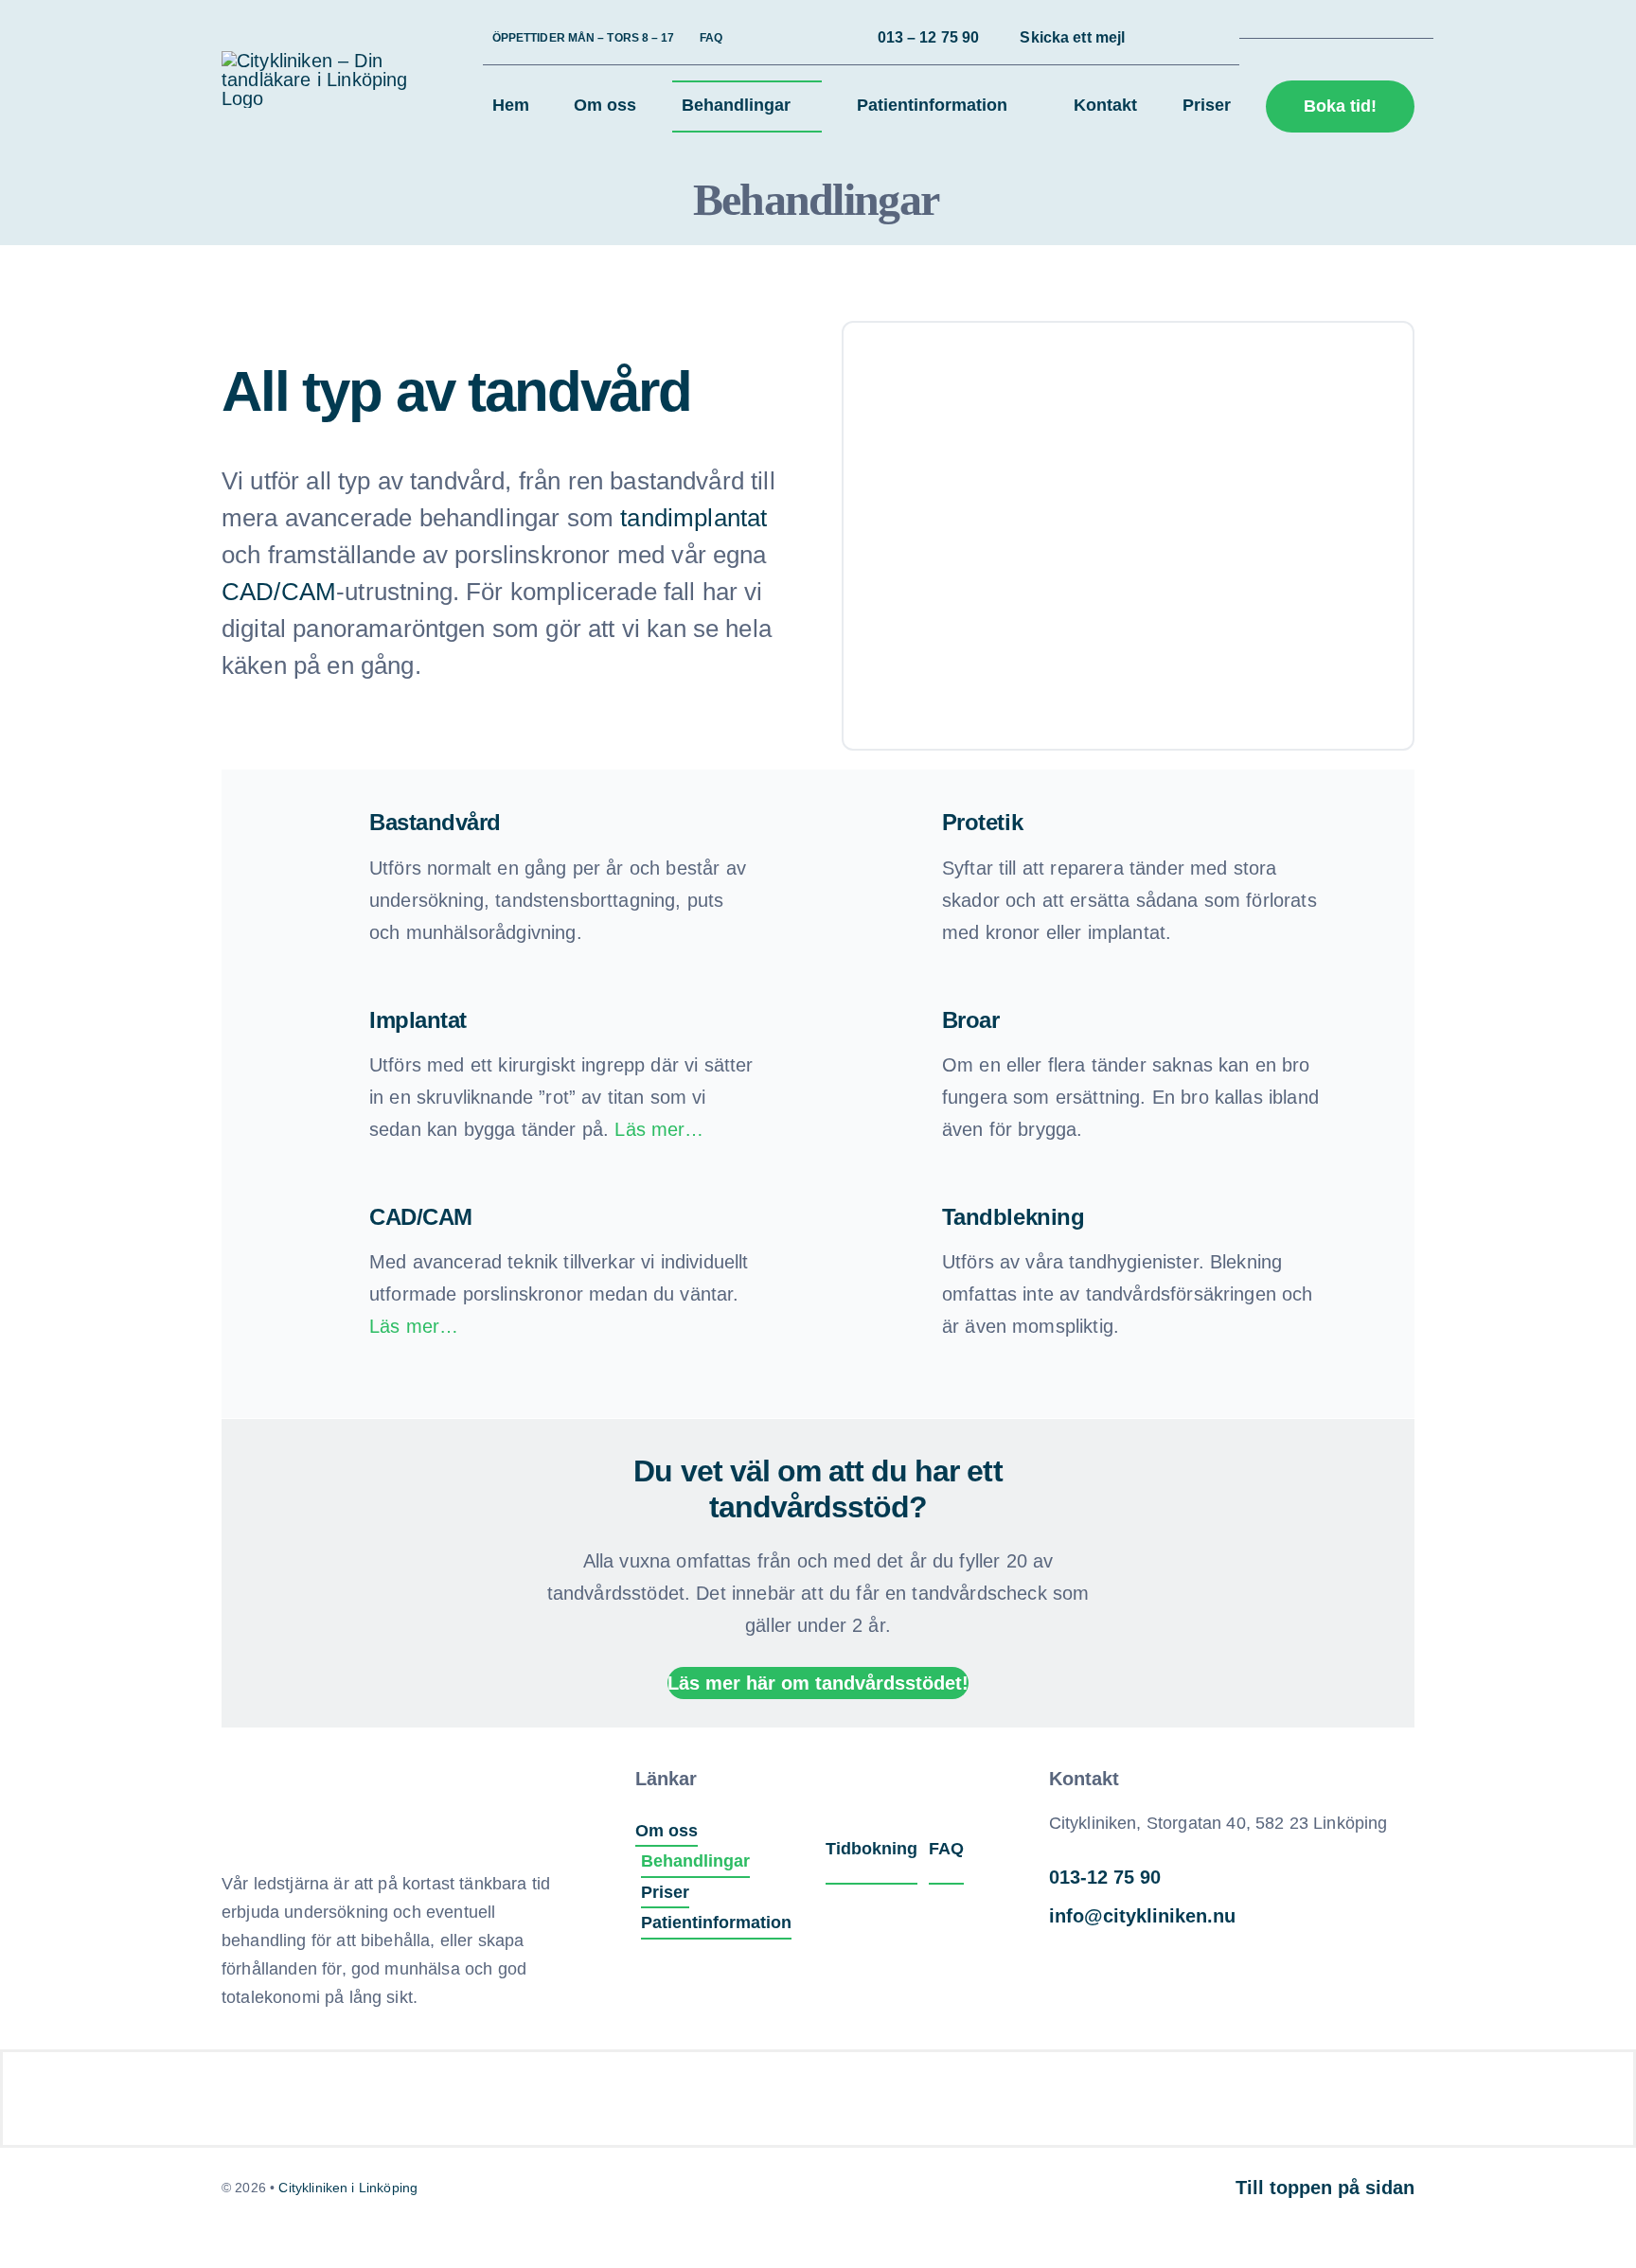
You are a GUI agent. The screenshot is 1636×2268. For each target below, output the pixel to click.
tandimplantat (694, 518)
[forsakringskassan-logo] (487, 2081)
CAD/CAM (279, 592)
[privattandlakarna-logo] (1107, 2081)
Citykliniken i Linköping (348, 2188)
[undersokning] (316, 1765)
